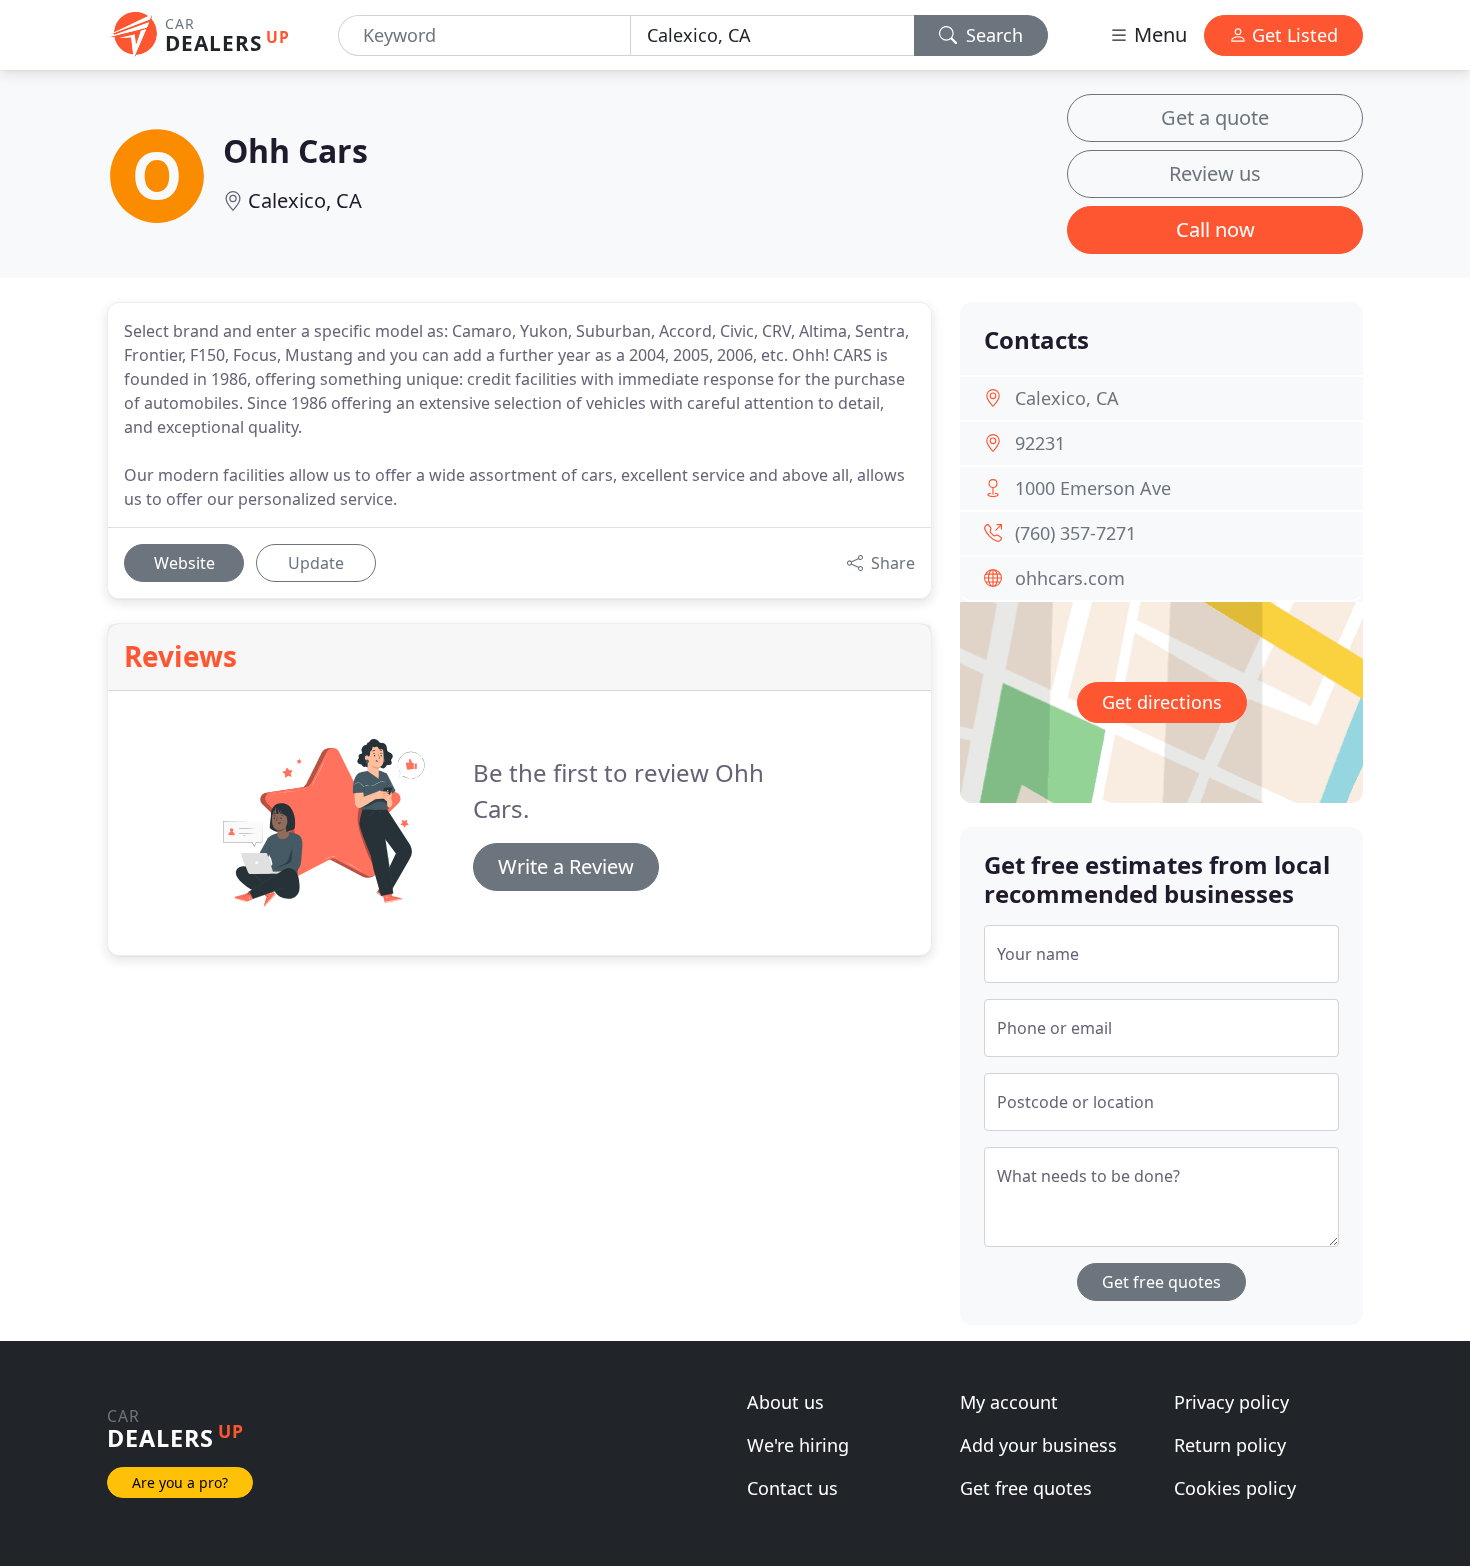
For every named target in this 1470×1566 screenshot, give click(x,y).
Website (184, 563)
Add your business (1038, 1445)
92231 (1040, 443)
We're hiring (798, 1445)
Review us (1215, 173)
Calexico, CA (305, 200)
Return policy (1230, 1445)
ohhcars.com (1070, 578)
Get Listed (1292, 35)
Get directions (1162, 702)
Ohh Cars (295, 150)
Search (992, 35)
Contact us (792, 1488)
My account (1009, 1402)
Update (316, 563)
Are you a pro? (180, 1482)
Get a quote (1215, 117)
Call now (1215, 229)
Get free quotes (1161, 1282)
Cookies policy (1235, 1488)
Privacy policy (1231, 1402)
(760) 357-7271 (1075, 533)
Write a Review (566, 866)
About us (785, 1402)
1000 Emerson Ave (1093, 488)
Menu (1158, 34)
